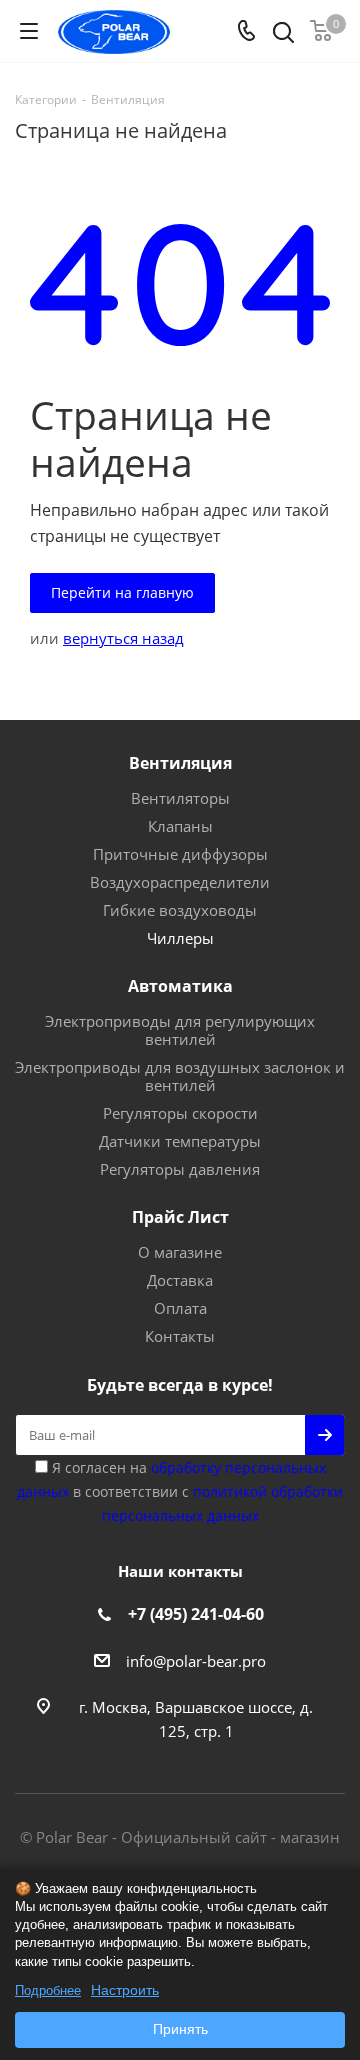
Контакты (180, 1336)
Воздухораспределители (180, 882)
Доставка (180, 1280)
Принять (180, 2029)
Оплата (180, 1308)
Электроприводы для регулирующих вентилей (180, 1030)
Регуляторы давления (180, 1169)
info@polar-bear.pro (196, 1661)
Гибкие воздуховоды (180, 910)
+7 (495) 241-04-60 (196, 1614)
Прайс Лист (180, 1217)
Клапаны (180, 826)
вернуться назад (123, 638)
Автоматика (180, 986)
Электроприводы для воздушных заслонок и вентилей (180, 1076)
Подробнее (48, 1990)
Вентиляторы (180, 798)
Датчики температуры (180, 1141)
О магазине (180, 1252)
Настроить (125, 1990)
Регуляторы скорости (180, 1113)
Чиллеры (180, 938)
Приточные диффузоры (180, 854)
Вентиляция (180, 763)
